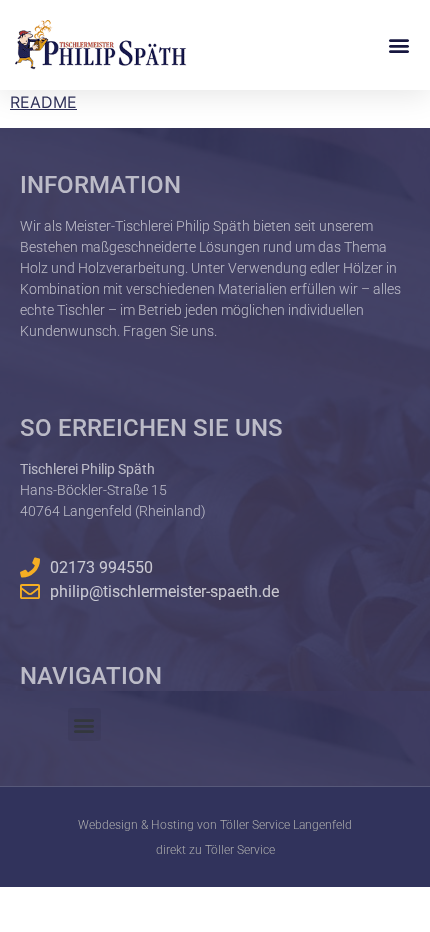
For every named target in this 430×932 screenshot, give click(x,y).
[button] (398, 44)
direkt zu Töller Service (215, 850)
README (43, 102)
